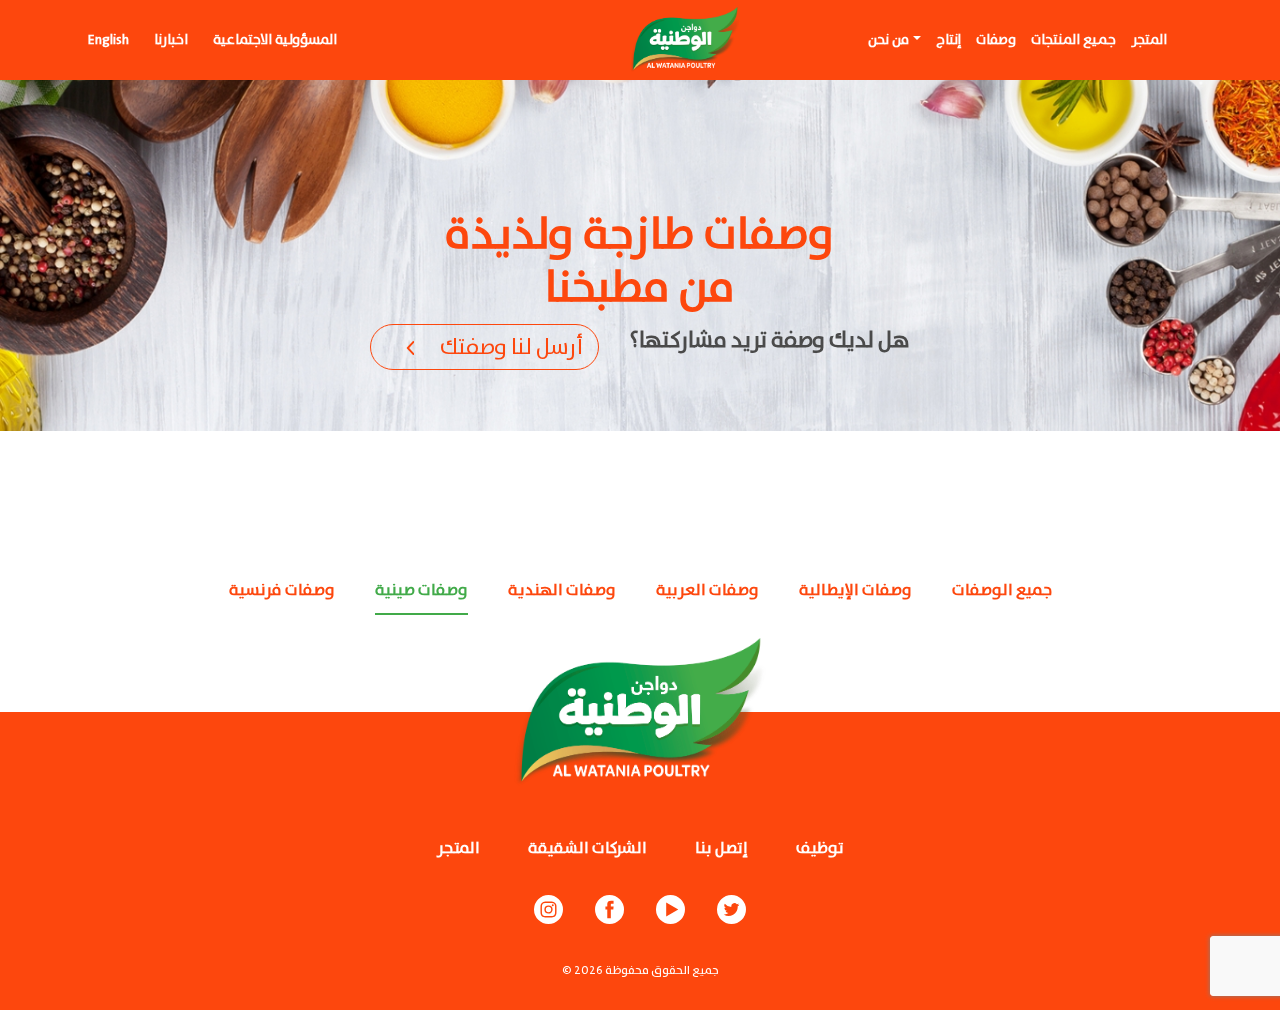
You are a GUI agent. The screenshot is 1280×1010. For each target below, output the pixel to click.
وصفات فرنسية (282, 591)
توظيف (820, 848)
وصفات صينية (421, 591)
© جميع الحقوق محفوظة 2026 (640, 970)
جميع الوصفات (1002, 591)
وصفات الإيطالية (855, 591)
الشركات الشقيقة (587, 848)
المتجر (1149, 40)
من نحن (888, 40)
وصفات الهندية (562, 591)
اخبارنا (171, 40)
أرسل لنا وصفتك (511, 347)
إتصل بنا (721, 848)
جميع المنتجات (1073, 40)
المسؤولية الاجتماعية (275, 40)
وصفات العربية (707, 591)
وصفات (996, 40)
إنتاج (948, 40)
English (108, 40)
